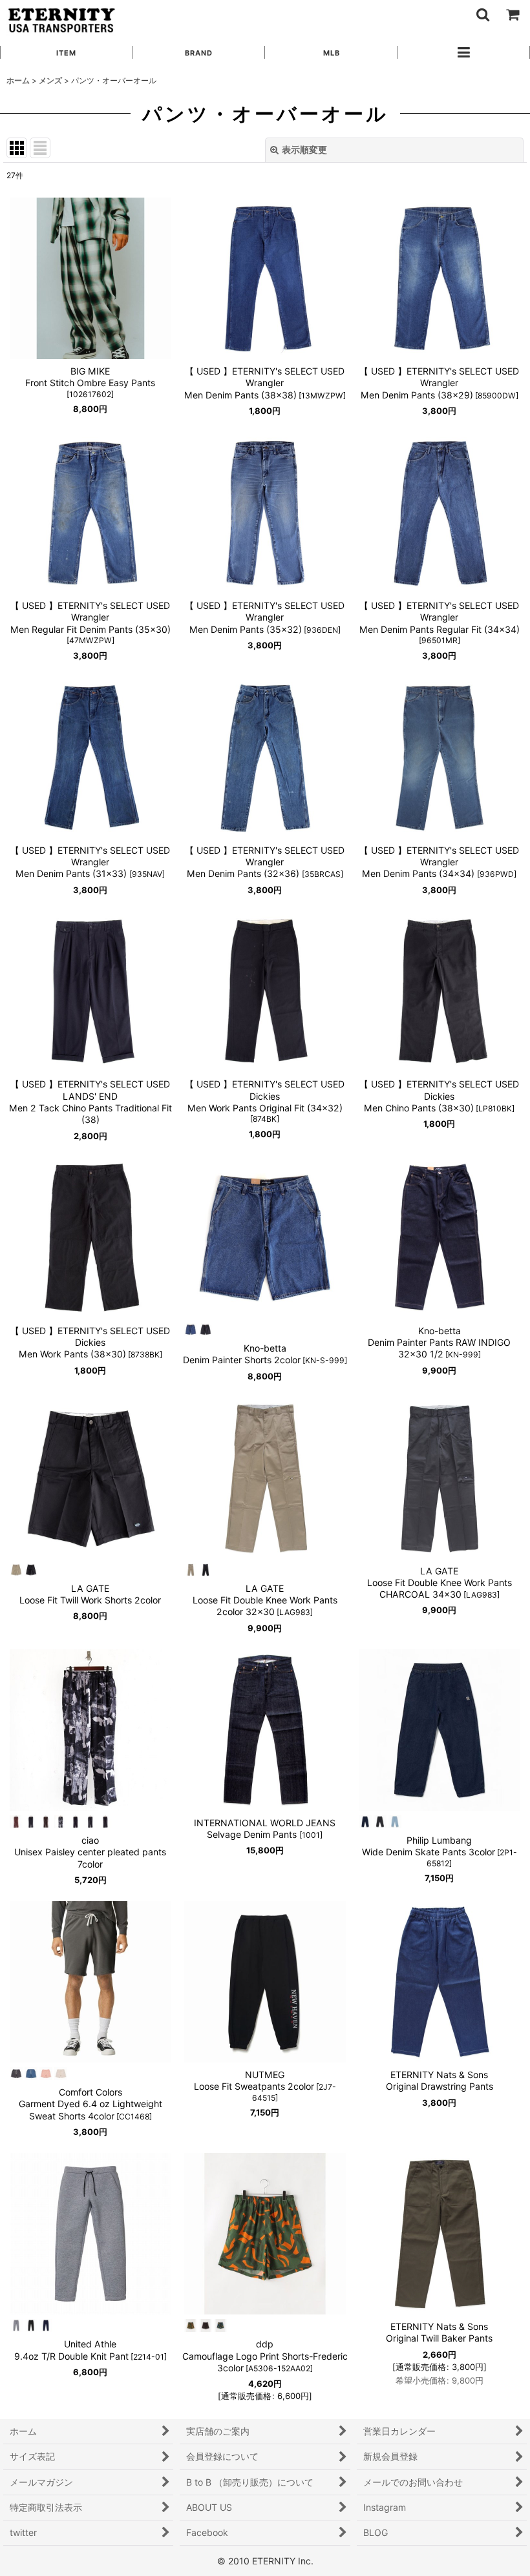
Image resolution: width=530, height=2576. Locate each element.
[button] (482, 14)
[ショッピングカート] (512, 14)
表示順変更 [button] (304, 149)
